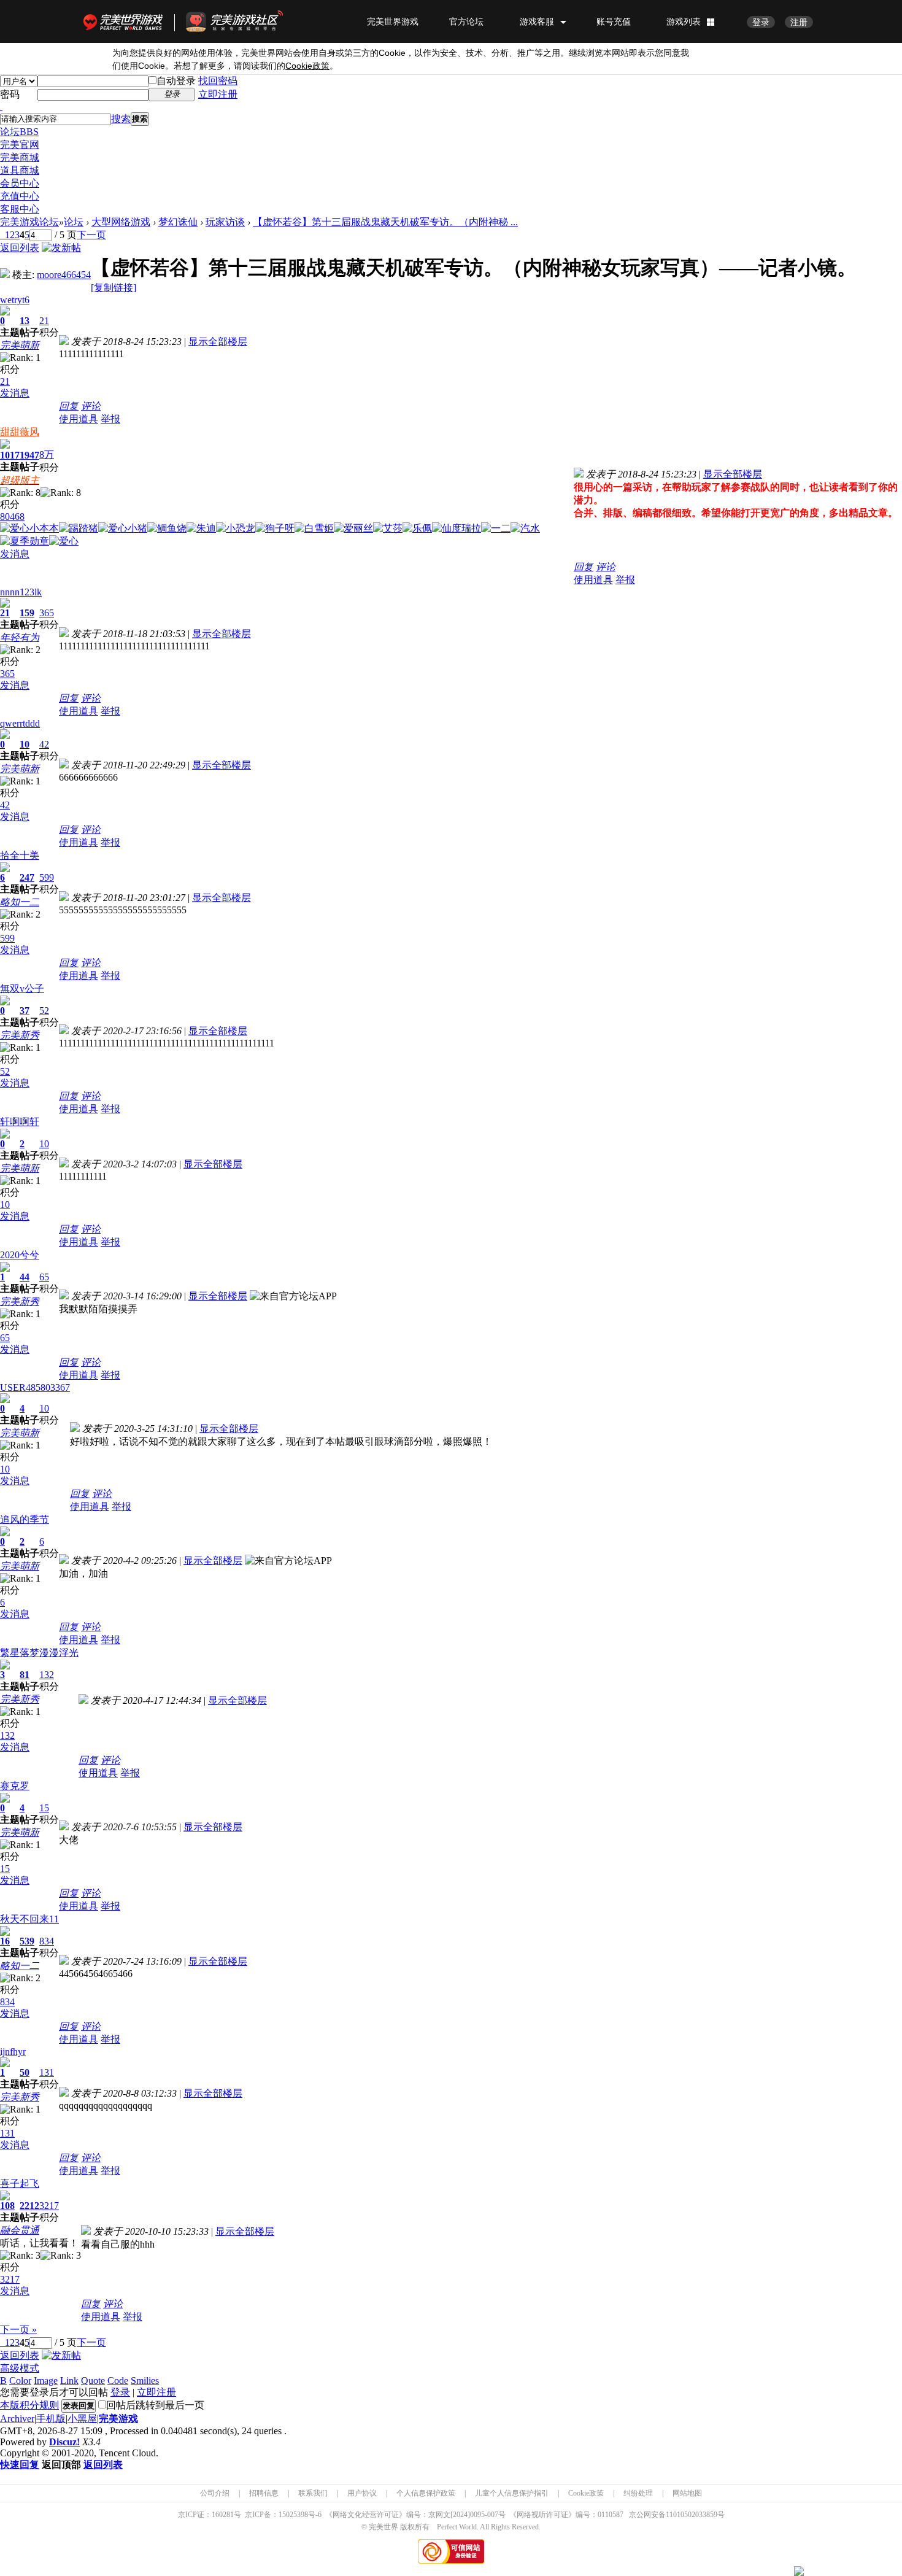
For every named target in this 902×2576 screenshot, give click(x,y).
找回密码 (218, 81)
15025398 (293, 2515)
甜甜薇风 (20, 432)
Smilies (145, 2381)
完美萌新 (20, 345)
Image (46, 2381)
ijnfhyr (13, 2052)
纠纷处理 (638, 2493)
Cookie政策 (586, 2493)
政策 (307, 66)
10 (25, 744)
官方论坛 (466, 21)
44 (25, 1277)
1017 (10, 455)
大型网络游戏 (121, 222)
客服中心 (20, 209)
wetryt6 (15, 300)
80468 (12, 516)
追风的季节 (25, 1519)
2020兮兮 (20, 1255)
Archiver (17, 2419)
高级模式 (20, 2368)
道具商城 (20, 170)
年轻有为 (20, 637)
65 (44, 1277)
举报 (110, 419)
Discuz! (64, 2442)
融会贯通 (20, 2230)
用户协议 (362, 2493)
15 (44, 1808)
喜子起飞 (20, 2183)
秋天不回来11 (29, 1919)
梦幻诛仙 (178, 222)
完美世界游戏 (126, 21)
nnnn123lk (21, 592)
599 (47, 877)
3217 (49, 2206)
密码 (10, 94)
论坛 (19, 132)
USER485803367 (35, 1387)
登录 (761, 22)
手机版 (51, 2419)
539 (27, 1941)
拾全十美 (20, 855)
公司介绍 (215, 2493)
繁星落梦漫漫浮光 (39, 1653)
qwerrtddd (20, 723)
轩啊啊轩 (20, 1122)
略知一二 (20, 902)
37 (25, 1011)
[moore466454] (5, 275)
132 (47, 1675)
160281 (223, 2515)
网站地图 (687, 2493)
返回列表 (20, 248)
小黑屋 (82, 2419)
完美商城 (20, 157)
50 (25, 2072)
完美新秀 (20, 1035)
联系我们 (313, 2493)
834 (47, 1941)
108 (7, 2206)
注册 (799, 22)
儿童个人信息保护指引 (512, 2493)
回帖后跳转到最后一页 (155, 2405)
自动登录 (176, 81)
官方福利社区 (245, 21)
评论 (91, 406)
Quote (93, 2381)
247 (27, 877)
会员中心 (20, 183)
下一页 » (18, 2330)
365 (47, 613)
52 (44, 1011)
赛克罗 (15, 1786)
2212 (29, 2206)
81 (25, 1675)
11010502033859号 (695, 2515)
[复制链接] (114, 288)
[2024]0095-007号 (478, 2515)
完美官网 (20, 145)
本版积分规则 (29, 2405)
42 (44, 744)
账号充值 (614, 21)
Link (69, 2381)
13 (25, 321)
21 (44, 321)
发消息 (15, 393)
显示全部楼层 (218, 342)
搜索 (121, 119)
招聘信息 (264, 2493)
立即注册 (218, 94)
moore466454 (64, 275)
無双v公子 (22, 988)
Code (118, 2381)
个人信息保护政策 (426, 2493)
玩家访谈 (225, 222)
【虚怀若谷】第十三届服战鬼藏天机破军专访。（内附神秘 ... (385, 222)
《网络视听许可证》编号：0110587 (566, 2515)
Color (20, 2381)
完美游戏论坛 (29, 222)
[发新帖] (61, 248)
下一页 (91, 235)
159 (27, 613)
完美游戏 (118, 2419)
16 (5, 1941)
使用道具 (79, 419)
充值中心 (20, 196)
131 (47, 2072)
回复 (69, 406)
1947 (29, 455)
